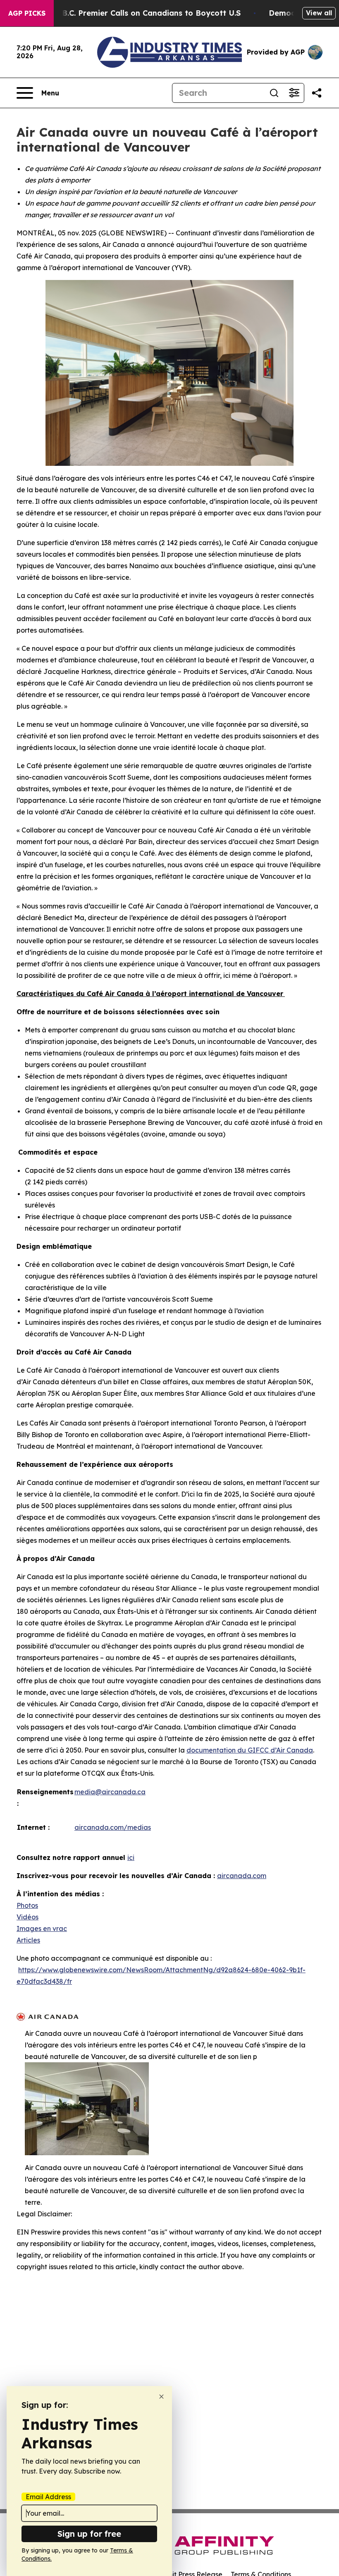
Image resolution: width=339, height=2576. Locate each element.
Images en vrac (42, 1928)
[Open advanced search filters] (294, 93)
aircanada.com (242, 1876)
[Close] (161, 2397)
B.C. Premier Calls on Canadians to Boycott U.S (151, 13)
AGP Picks (27, 13)
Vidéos (27, 1917)
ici (131, 1857)
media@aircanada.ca (110, 1792)
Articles (28, 1940)
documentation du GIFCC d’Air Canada (250, 1750)
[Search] (274, 93)
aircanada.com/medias (113, 1827)
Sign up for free (89, 2534)
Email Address (48, 2497)
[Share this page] (317, 93)
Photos (27, 1905)
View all (319, 13)
